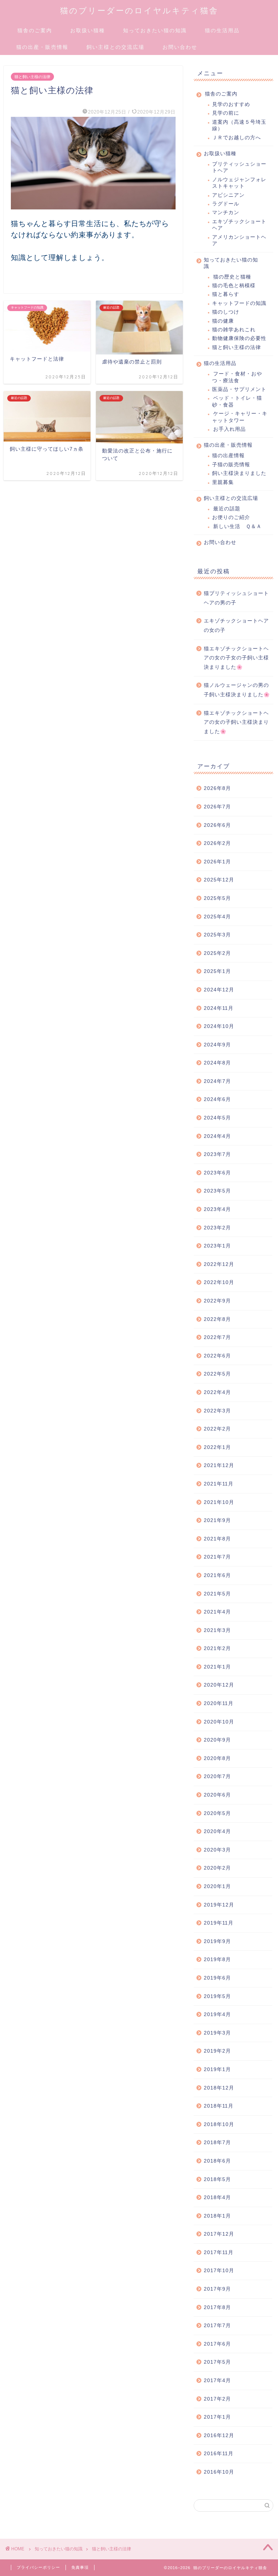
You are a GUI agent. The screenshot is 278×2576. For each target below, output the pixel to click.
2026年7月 (217, 807)
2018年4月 (217, 2197)
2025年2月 (217, 953)
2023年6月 (217, 1173)
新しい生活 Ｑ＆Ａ (237, 526)
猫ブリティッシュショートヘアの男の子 (236, 598)
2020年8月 (217, 1758)
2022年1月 (217, 1447)
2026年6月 (217, 825)
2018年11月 (219, 2106)
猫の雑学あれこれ (234, 330)
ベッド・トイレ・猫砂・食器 (237, 401)
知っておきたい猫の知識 (155, 30)
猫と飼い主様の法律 (32, 77)
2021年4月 (217, 1612)
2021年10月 (219, 1502)
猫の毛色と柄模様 (234, 286)
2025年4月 (217, 917)
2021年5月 (217, 1594)
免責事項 (80, 2567)
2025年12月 (219, 880)
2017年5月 (217, 2362)
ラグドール (226, 204)
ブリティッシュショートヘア (239, 167)
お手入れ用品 (229, 429)
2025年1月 (217, 971)
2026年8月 (217, 788)
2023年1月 (217, 1246)
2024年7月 (217, 1081)
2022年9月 (217, 1301)
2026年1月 (217, 862)
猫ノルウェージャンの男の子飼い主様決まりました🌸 (237, 690)
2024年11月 (219, 1008)
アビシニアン (228, 195)
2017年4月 (217, 2381)
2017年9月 (217, 2289)
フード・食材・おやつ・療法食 (237, 377)
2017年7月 (217, 2326)
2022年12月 (219, 1264)
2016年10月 (219, 2472)
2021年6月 (217, 1575)
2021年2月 (217, 1648)
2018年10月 (219, 2124)
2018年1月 (217, 2216)
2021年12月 (219, 1465)
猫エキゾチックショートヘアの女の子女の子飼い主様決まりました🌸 (236, 658)
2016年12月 (219, 2435)
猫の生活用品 (222, 30)
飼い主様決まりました (239, 473)
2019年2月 (217, 2051)
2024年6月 (217, 1099)
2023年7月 (217, 1154)
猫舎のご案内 (35, 30)
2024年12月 (219, 990)
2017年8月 (217, 2307)
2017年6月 (217, 2344)
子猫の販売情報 (231, 465)
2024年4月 (217, 1136)
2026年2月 (217, 843)
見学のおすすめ (231, 104)
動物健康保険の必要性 (239, 338)
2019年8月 (217, 1959)
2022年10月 (219, 1282)
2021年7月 (217, 1557)
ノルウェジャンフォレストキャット (239, 183)
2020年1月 (217, 1886)
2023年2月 (217, 1228)
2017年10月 (219, 2271)
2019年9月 (217, 1941)
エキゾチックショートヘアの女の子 (236, 626)
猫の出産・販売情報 (42, 47)
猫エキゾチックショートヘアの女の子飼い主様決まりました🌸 (236, 722)
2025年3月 (217, 935)
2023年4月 (217, 1209)
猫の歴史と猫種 (232, 277)
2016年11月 (219, 2454)
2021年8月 (217, 1539)
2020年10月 (219, 1722)
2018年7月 (217, 2143)
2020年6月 (217, 1795)
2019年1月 (217, 2069)
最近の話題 (227, 509)
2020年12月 (219, 1685)
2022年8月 (217, 1319)
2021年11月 (219, 1484)
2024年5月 (217, 1118)
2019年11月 (219, 1923)
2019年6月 (217, 1978)
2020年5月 (217, 1813)
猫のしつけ (226, 312)
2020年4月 (217, 1831)
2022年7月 (217, 1337)
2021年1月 (217, 1667)
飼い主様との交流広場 (115, 47)
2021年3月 (217, 1630)
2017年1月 (217, 2417)
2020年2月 (217, 1868)
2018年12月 (219, 2088)
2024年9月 (217, 1045)
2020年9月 (217, 1740)
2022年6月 (217, 1356)
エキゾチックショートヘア (239, 225)
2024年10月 (219, 1026)
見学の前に (226, 113)
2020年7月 (217, 1776)
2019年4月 (217, 2014)
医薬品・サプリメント (239, 389)
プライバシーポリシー (38, 2567)
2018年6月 (217, 2161)
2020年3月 (217, 1850)
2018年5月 (217, 2179)
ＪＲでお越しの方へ (237, 138)
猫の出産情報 (228, 456)
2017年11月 (219, 2252)
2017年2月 (217, 2399)
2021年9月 (217, 1520)
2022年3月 (217, 1411)
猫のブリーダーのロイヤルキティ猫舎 (139, 10)
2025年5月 (217, 898)
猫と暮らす (226, 294)
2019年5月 (217, 1996)
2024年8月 (217, 1063)
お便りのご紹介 (231, 517)
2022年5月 (217, 1374)
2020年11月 (219, 1703)
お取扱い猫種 (88, 30)
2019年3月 (217, 2033)
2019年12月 (219, 1905)
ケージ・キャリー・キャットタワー (240, 417)
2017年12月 (219, 2234)
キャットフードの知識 (239, 303)
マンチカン (226, 212)
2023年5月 (217, 1191)
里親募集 (223, 482)
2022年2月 (217, 1429)
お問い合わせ (180, 47)
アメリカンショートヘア (239, 240)
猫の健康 (223, 321)
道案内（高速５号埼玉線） (239, 125)
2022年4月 (217, 1392)
